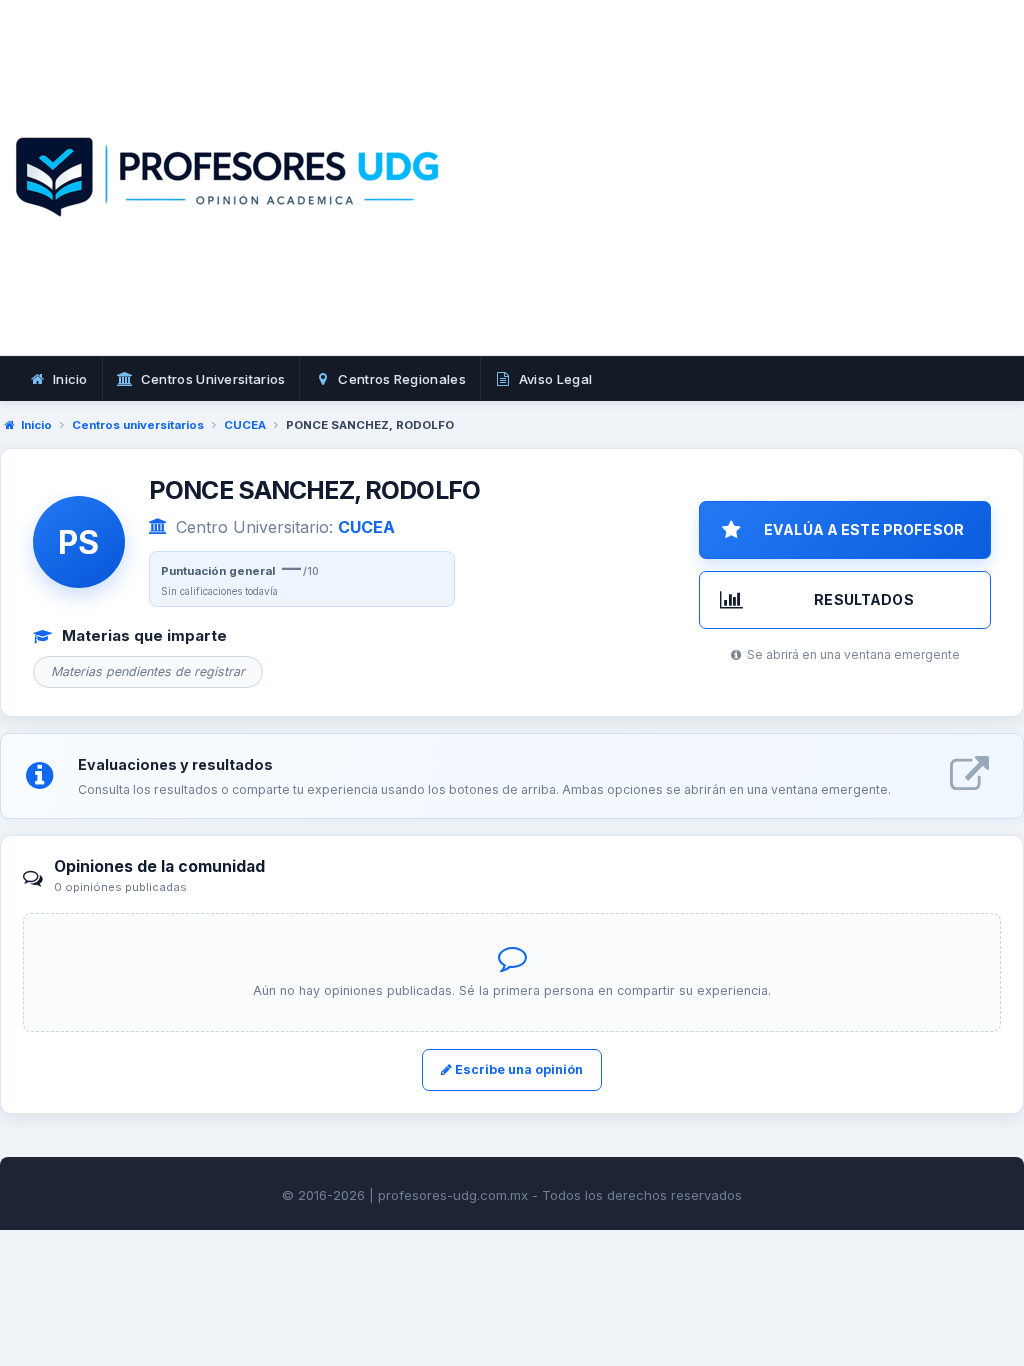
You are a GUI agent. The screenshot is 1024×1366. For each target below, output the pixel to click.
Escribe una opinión (517, 1069)
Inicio (36, 425)
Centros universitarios (138, 425)
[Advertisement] (750, 200)
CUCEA (245, 425)
